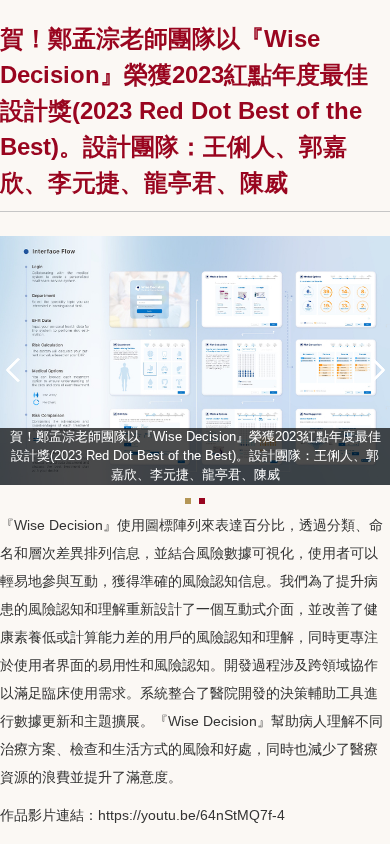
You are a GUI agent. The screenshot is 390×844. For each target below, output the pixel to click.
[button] (20, 367)
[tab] (188, 501)
